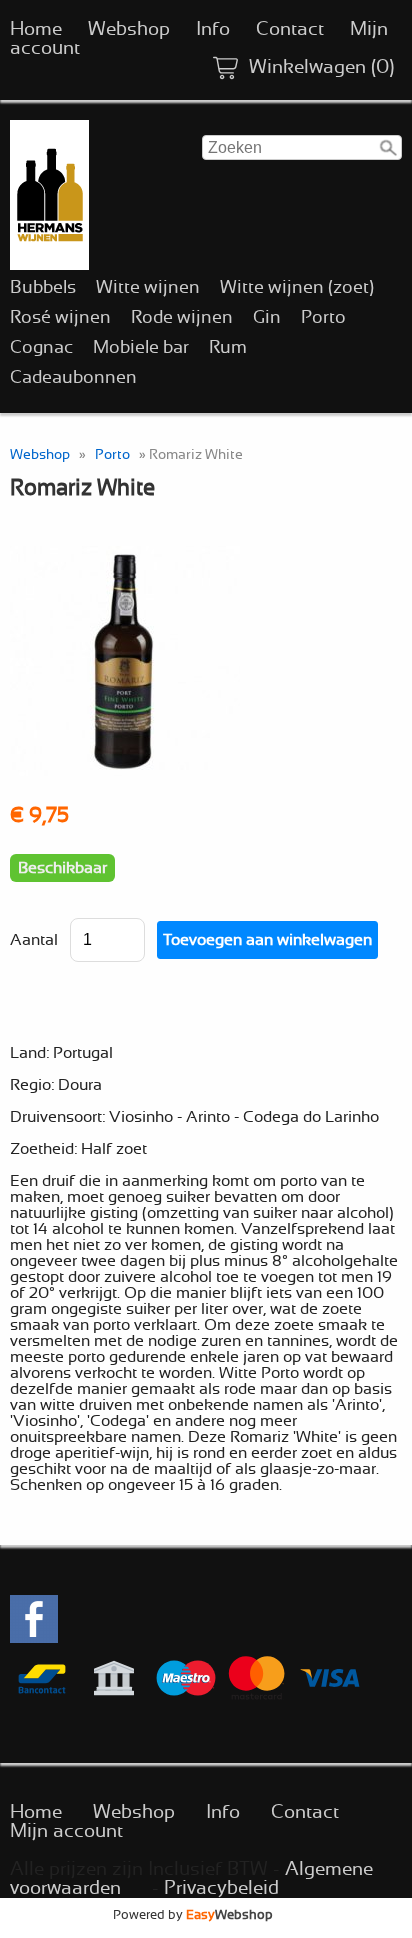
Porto (323, 318)
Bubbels (43, 288)
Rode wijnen (182, 318)
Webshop (129, 29)
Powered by (193, 1915)
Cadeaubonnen (73, 378)
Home (36, 29)
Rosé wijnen (60, 318)
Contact (290, 29)
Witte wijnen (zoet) (297, 288)
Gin (267, 318)
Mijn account (66, 1831)
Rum (228, 348)
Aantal (34, 940)
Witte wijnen (148, 288)
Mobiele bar (141, 348)
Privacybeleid (221, 1888)
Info (213, 29)
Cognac (41, 348)
